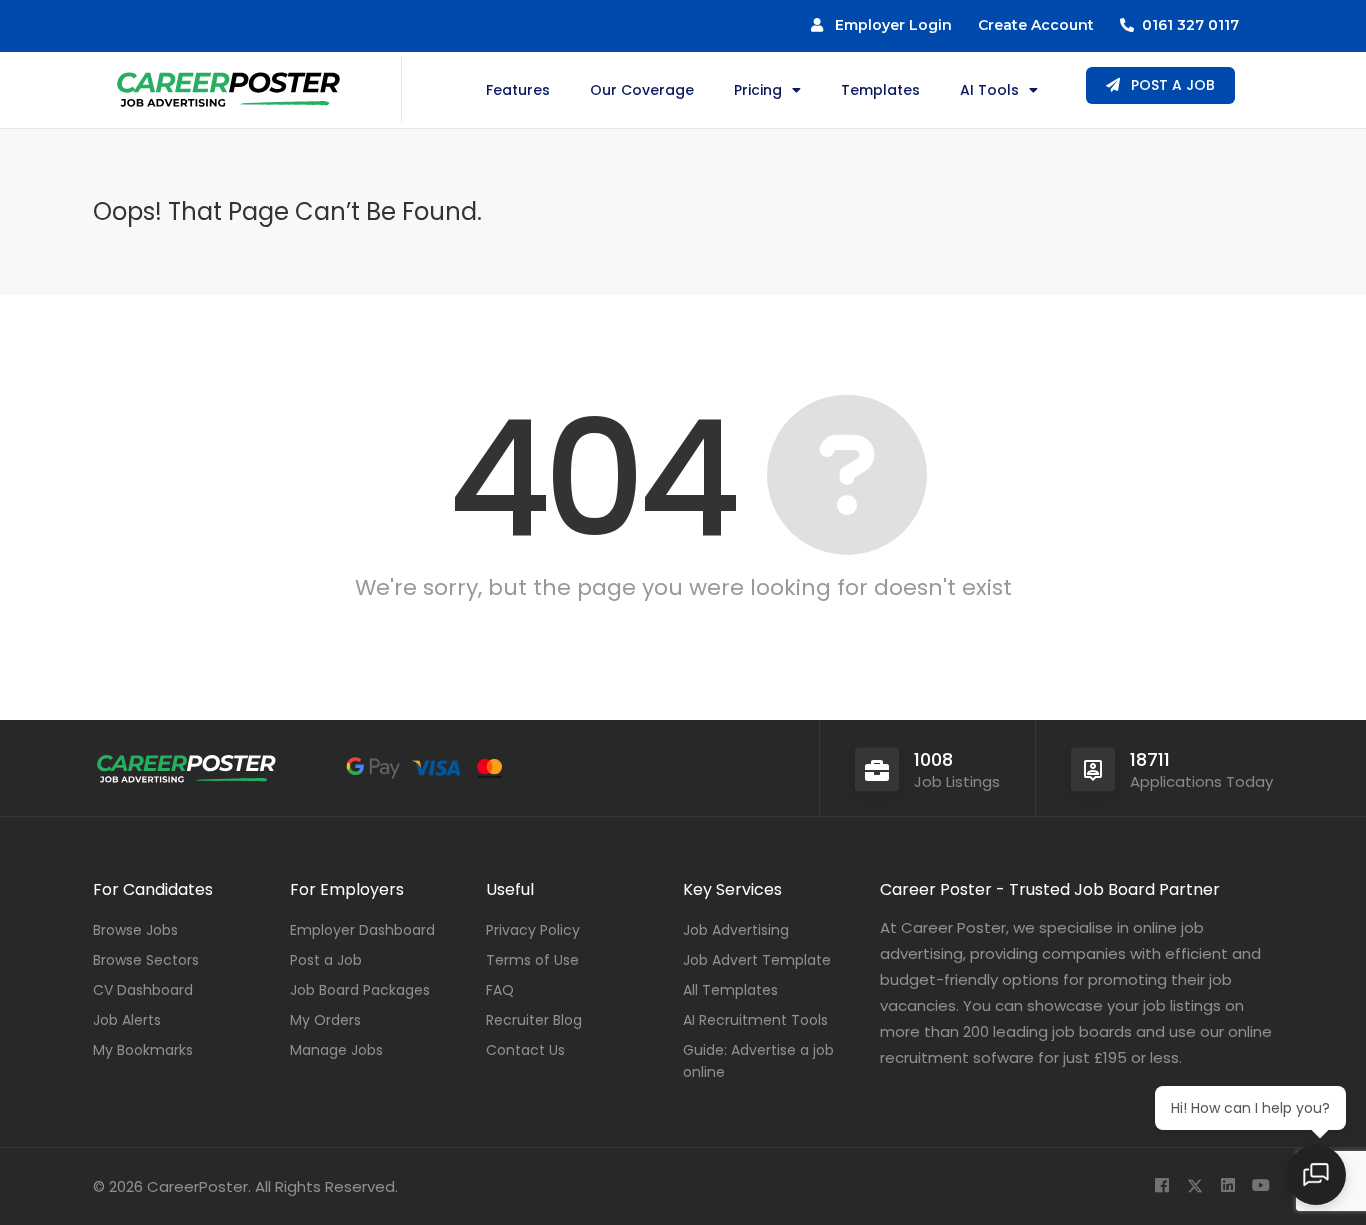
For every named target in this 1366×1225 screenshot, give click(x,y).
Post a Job (326, 960)
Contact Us (525, 1050)
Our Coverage (642, 90)
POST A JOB (1171, 85)
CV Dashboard (143, 990)
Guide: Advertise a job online (758, 1061)
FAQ (500, 990)
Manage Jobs (336, 1050)
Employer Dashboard (362, 930)
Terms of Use (532, 960)
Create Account (1036, 25)
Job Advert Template (757, 960)
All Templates (730, 990)
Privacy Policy (533, 930)
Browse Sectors (146, 960)
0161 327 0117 (1186, 25)
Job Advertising (736, 930)
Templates (880, 90)
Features (518, 90)
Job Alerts (127, 1020)
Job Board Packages (360, 990)
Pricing (758, 90)
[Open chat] (1316, 1175)
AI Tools (989, 90)
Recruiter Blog (534, 1020)
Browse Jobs (135, 930)
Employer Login (887, 25)
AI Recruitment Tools (755, 1020)
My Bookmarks (143, 1050)
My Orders (325, 1020)
